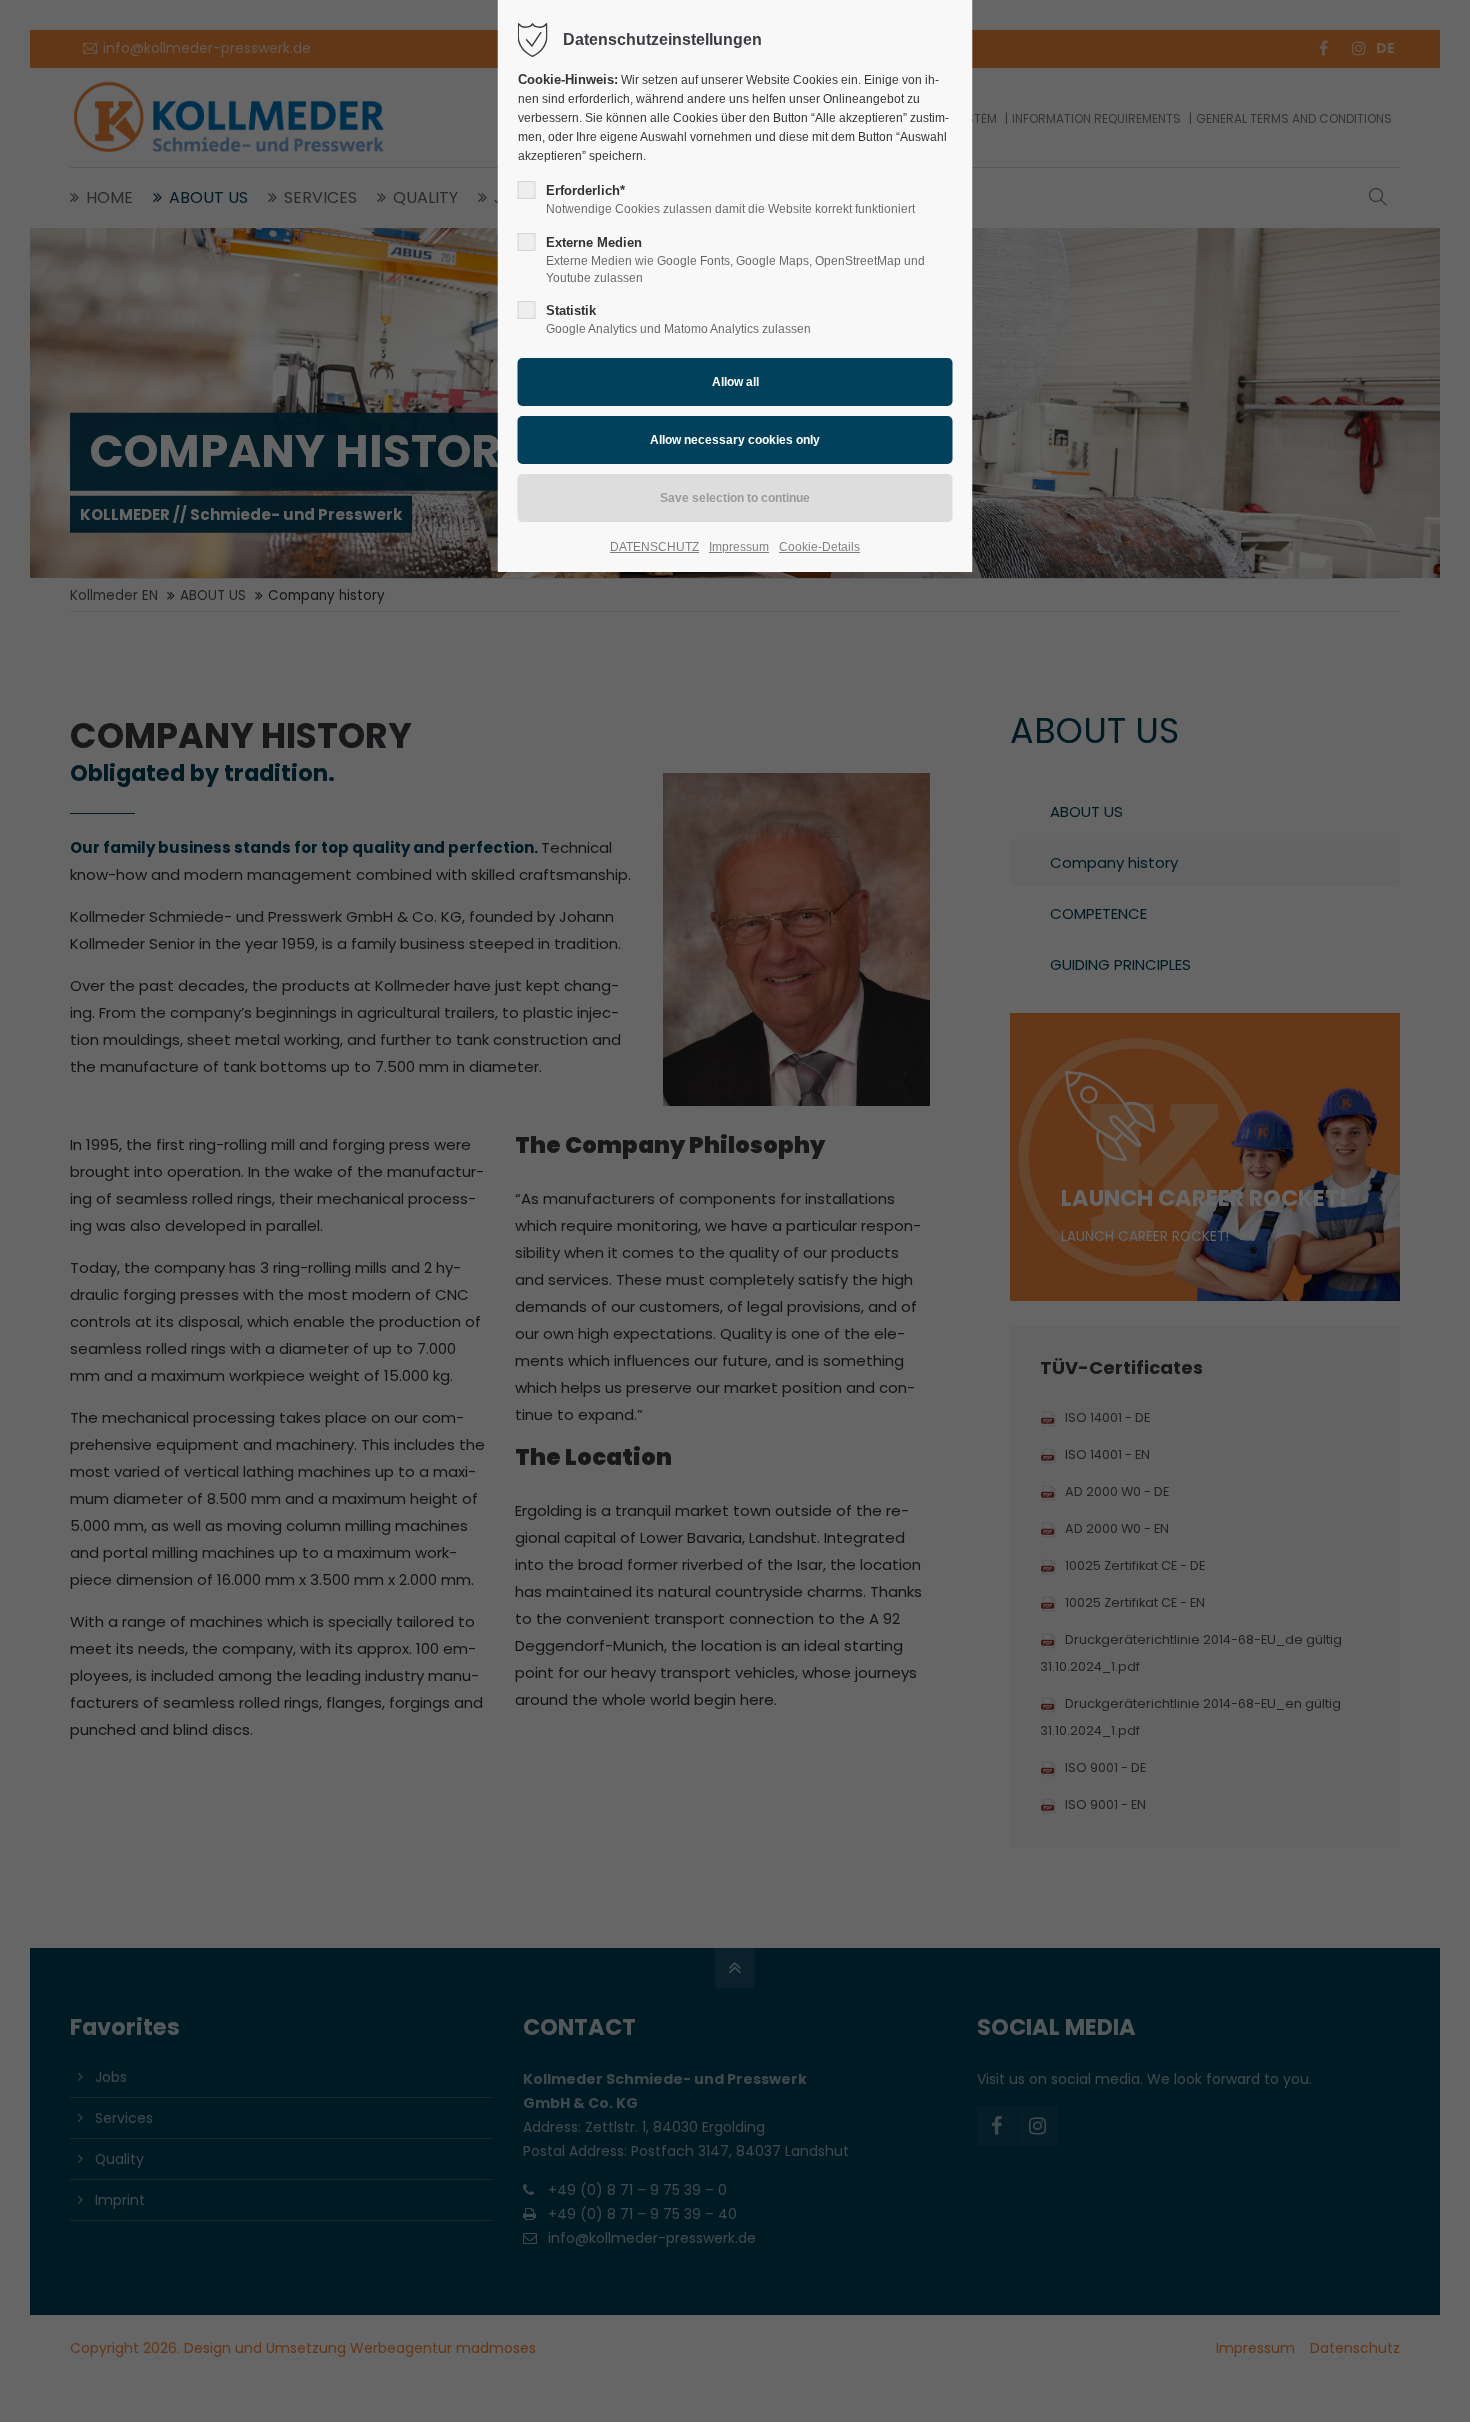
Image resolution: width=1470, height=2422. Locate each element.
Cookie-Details (819, 547)
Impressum (739, 547)
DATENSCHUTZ (654, 547)
